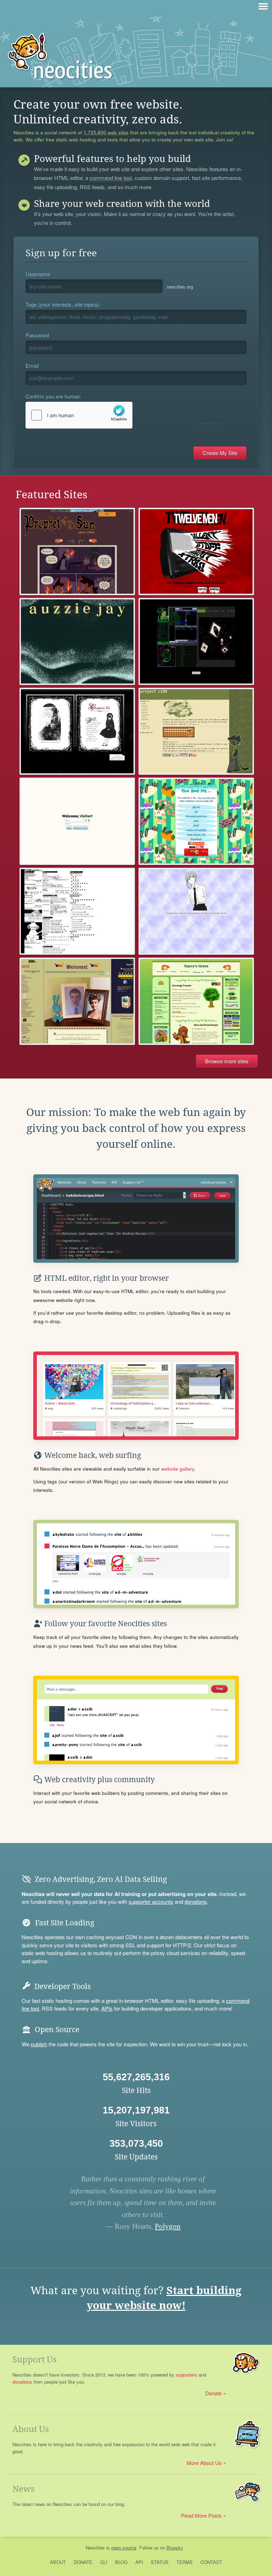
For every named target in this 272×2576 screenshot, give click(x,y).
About (58, 2562)
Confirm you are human (53, 396)
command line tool (111, 178)
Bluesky (175, 2548)
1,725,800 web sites (106, 133)
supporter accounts (151, 1902)
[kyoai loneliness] (77, 731)
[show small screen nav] (263, 6)
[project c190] (196, 731)
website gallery (178, 1469)
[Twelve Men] (196, 551)
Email (32, 365)
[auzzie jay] (77, 641)
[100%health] (77, 911)
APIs (107, 2008)
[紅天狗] (77, 1001)
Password (37, 335)
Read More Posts (201, 2515)
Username (38, 274)
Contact (211, 2562)
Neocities (95, 2548)
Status (160, 2562)
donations (196, 1902)
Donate (213, 2393)
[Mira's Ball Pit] (196, 821)
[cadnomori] (196, 911)
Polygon (168, 2226)
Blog (121, 2562)
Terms (185, 2562)
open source (124, 2548)
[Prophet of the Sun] (77, 551)
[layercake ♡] (77, 821)
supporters (186, 2375)
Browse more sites (227, 1061)
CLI (104, 2562)
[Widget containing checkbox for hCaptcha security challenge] (125, 415)
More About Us (204, 2463)
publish (39, 2044)
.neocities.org (179, 287)
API (139, 2562)
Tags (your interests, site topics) (63, 304)
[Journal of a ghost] (196, 641)
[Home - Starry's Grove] (196, 1001)
